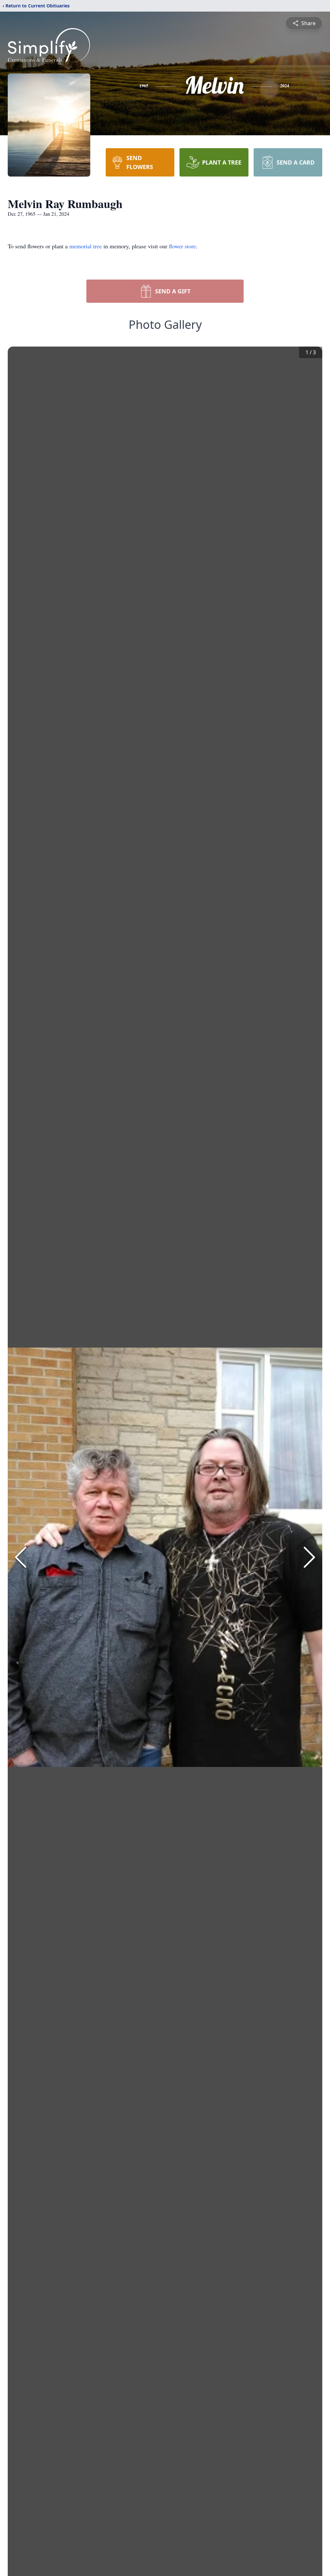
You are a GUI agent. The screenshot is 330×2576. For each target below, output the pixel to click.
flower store (182, 246)
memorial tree (86, 246)
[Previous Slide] (21, 1557)
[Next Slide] (309, 1557)
